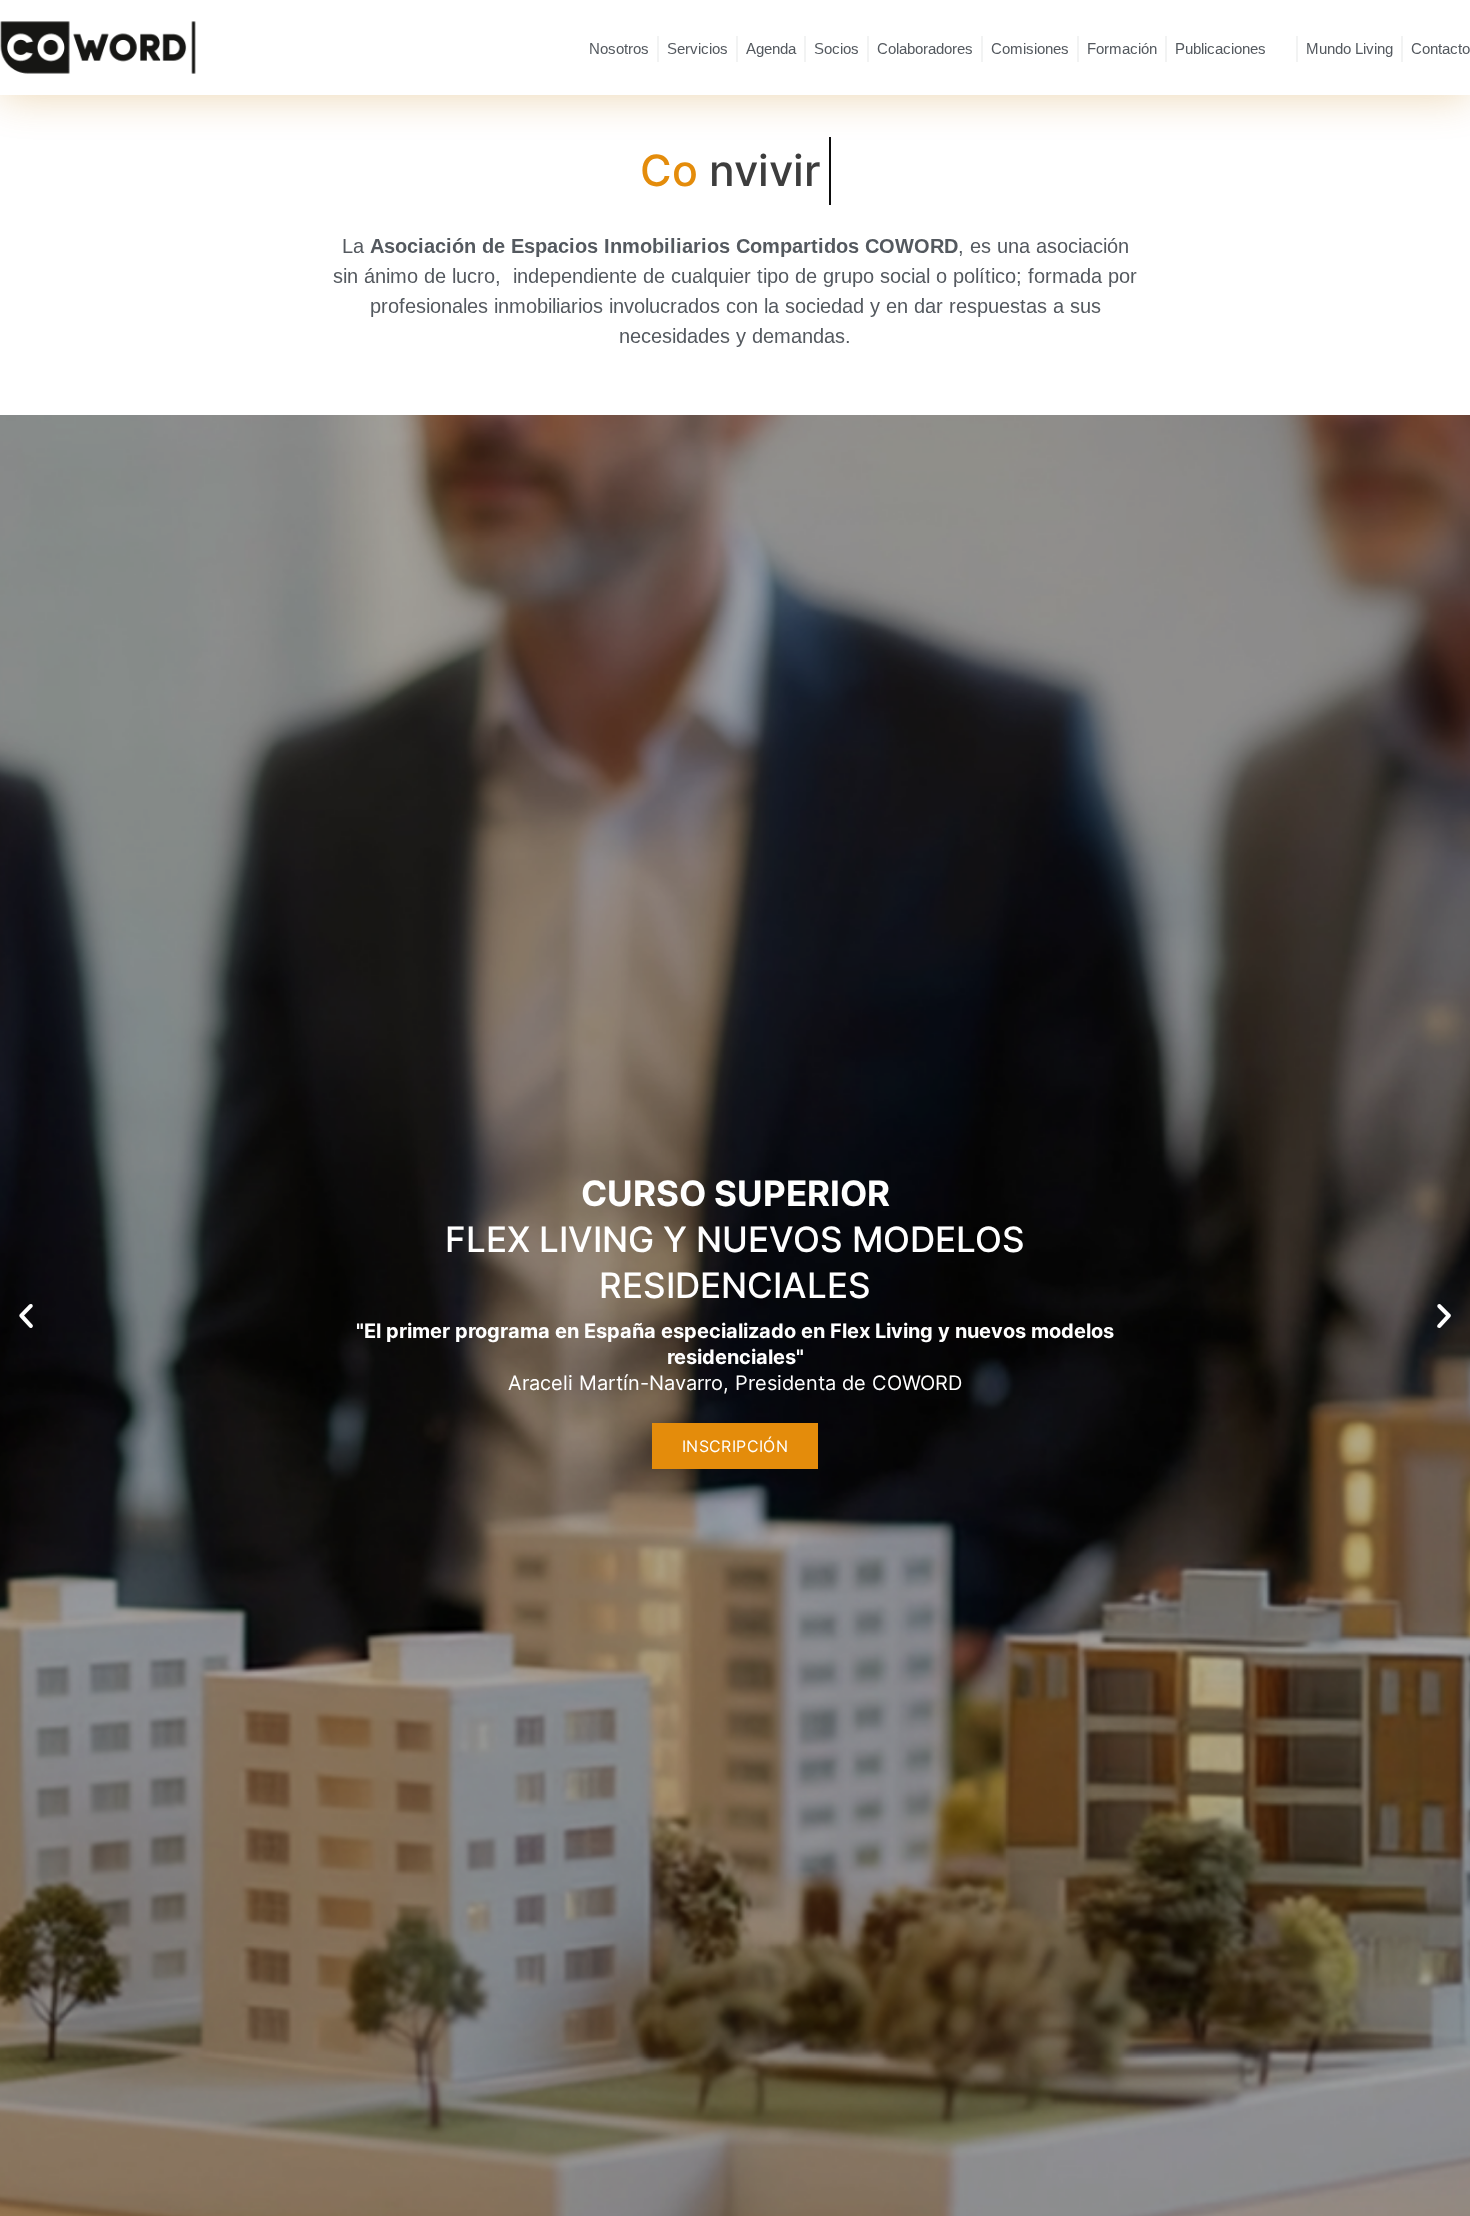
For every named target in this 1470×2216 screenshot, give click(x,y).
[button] (26, 1316)
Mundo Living (1349, 48)
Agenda (771, 48)
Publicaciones (1220, 48)
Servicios (697, 48)
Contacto (1440, 48)
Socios (836, 48)
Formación (1122, 48)
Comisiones (1030, 48)
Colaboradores (925, 48)
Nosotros (619, 48)
